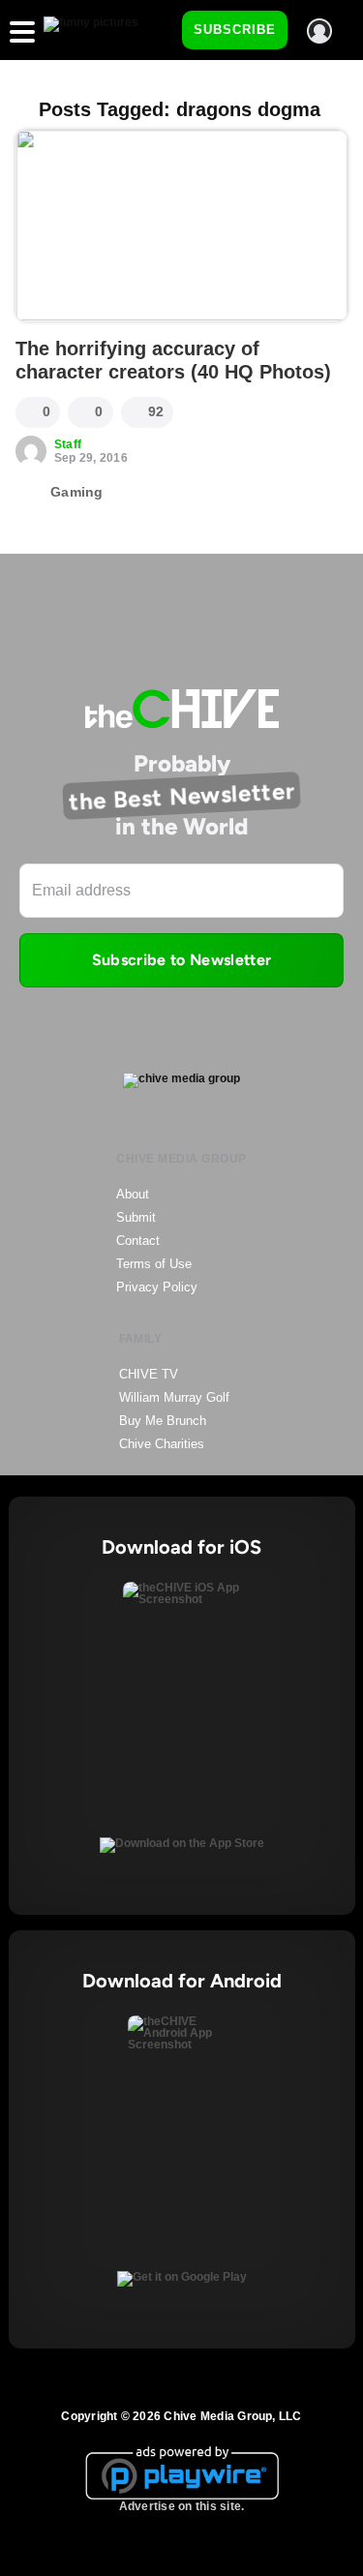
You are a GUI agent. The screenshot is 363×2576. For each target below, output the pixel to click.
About (133, 1194)
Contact (138, 1241)
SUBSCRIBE (235, 30)
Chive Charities (162, 1444)
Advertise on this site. (182, 2506)
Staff (68, 444)
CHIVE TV (149, 1374)
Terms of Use (154, 1264)
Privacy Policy (157, 1287)
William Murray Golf (174, 1397)
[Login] (319, 31)
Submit (136, 1217)
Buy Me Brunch (163, 1421)
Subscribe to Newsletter (181, 960)
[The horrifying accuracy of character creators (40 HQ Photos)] (181, 226)
